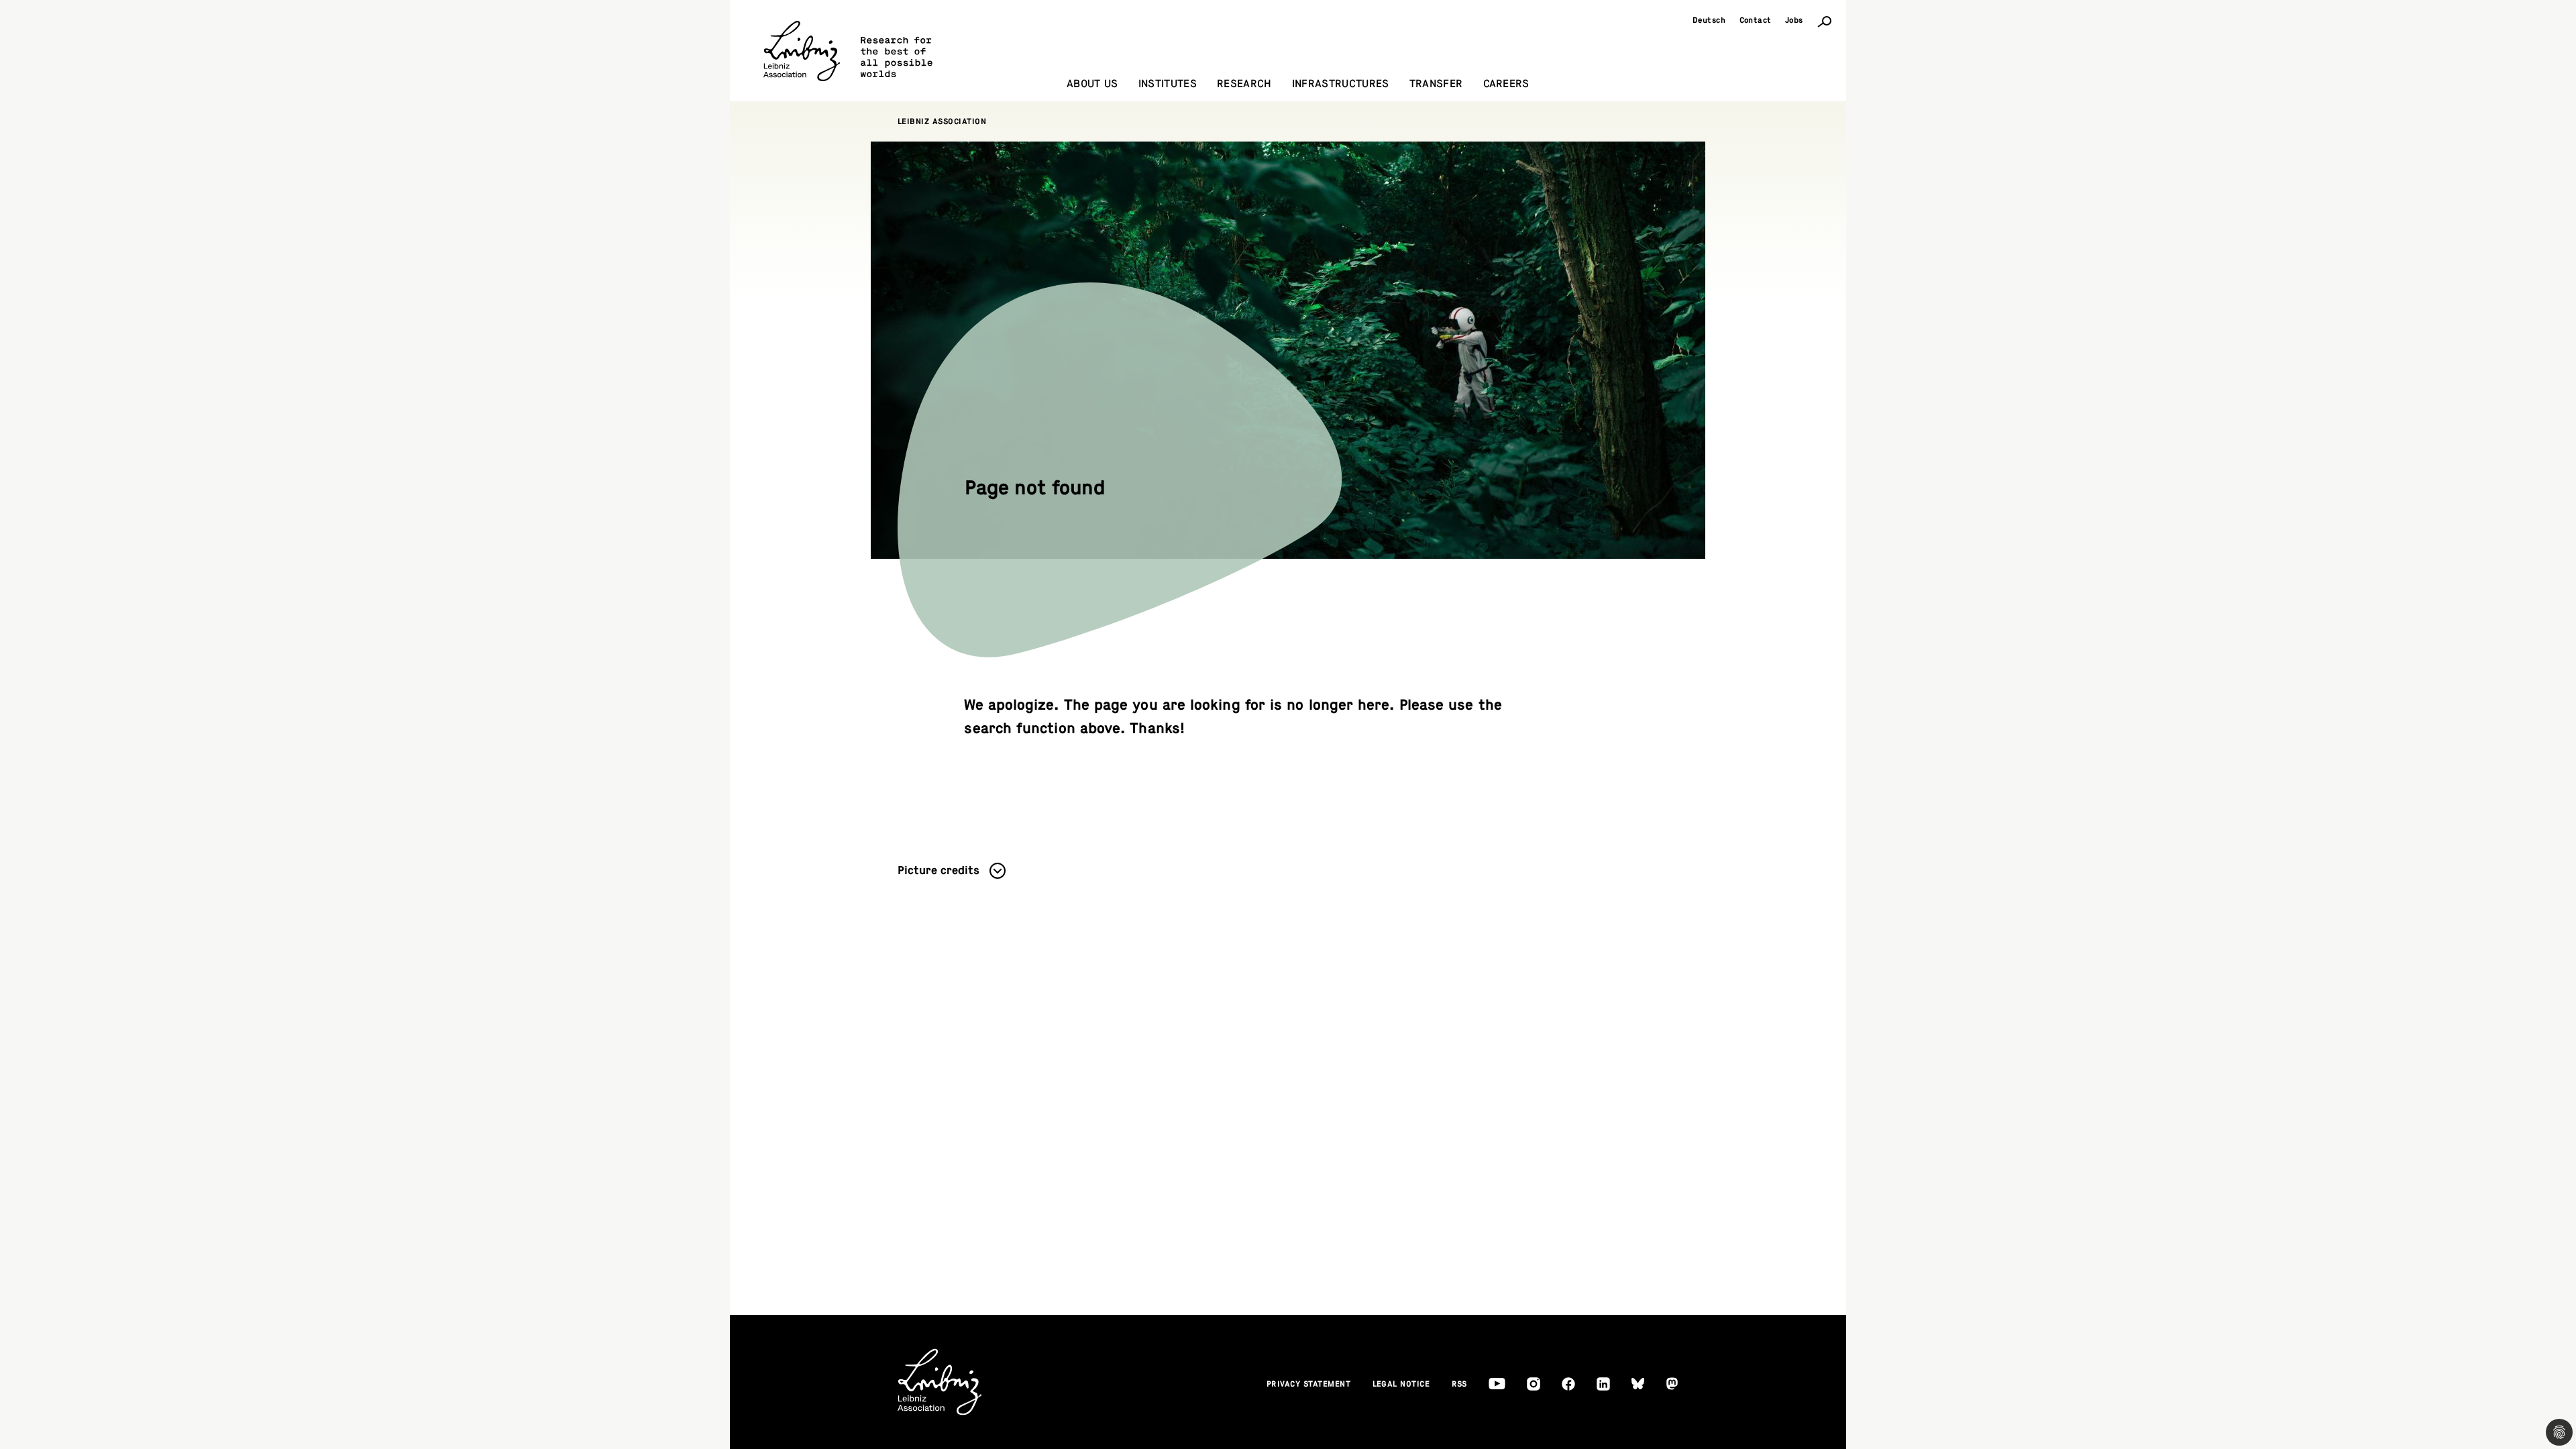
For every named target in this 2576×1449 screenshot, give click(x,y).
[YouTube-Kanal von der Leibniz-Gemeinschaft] (1497, 1384)
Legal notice (1401, 1384)
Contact (1756, 20)
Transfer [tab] (1436, 84)
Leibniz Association (942, 121)
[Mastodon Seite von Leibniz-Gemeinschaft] (1672, 1384)
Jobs (1794, 20)
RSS (1460, 1384)
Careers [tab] (1506, 84)
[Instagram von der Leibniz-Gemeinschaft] (1534, 1384)
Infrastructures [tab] (1341, 84)
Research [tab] (1244, 84)
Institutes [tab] (1168, 84)
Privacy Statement (1309, 1384)
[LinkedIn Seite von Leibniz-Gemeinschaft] (1603, 1384)
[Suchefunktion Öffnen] (1825, 21)
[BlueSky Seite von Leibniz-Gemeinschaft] (1638, 1384)
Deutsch (1709, 20)
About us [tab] (1092, 84)
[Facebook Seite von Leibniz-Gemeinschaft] (1568, 1384)
